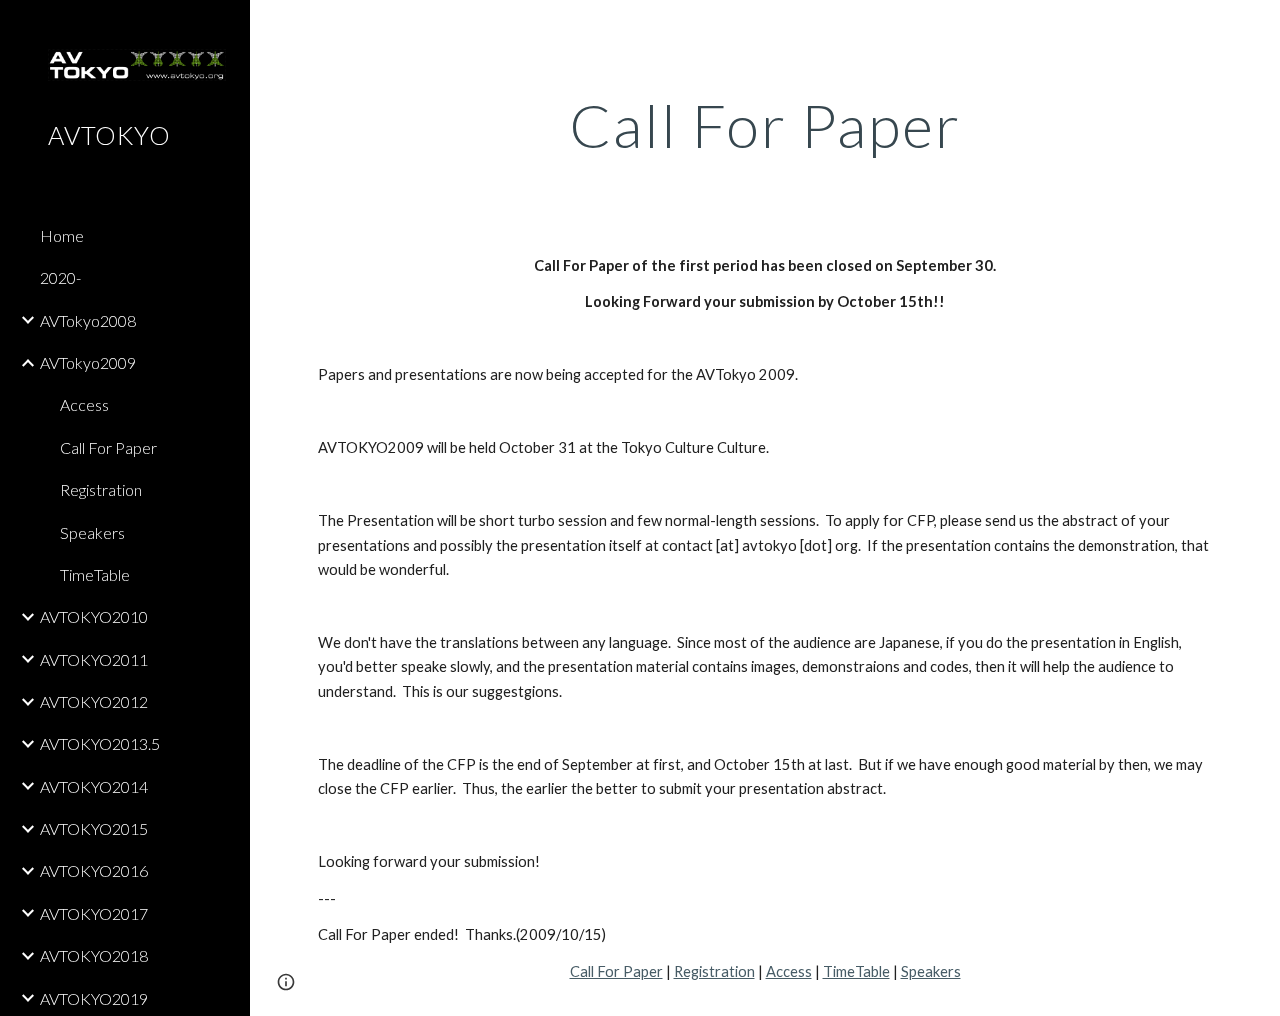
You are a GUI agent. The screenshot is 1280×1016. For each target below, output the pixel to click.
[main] (765, 125)
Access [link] (84, 404)
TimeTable (856, 971)
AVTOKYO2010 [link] (94, 616)
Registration (714, 971)
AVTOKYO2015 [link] (94, 828)
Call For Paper (616, 971)
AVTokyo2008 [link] (88, 320)
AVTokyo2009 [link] (88, 362)
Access (789, 971)
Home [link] (62, 235)
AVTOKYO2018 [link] (94, 955)
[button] (1256, 28)
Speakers (931, 971)
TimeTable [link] (95, 574)
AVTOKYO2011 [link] (94, 659)
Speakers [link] (92, 532)
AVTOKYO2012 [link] (94, 701)
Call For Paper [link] (108, 447)
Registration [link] (101, 489)
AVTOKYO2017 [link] (94, 913)
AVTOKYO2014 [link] (94, 786)
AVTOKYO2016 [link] (94, 870)
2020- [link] (60, 277)
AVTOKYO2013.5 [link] (100, 743)
